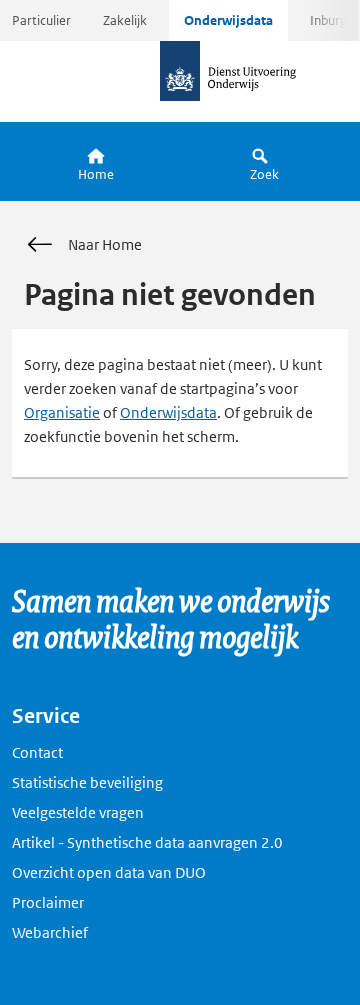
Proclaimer (48, 902)
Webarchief (50, 932)
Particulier (41, 20)
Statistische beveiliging (87, 782)
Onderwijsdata (228, 20)
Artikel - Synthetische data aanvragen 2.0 (147, 842)
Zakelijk (125, 20)
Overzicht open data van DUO (109, 872)
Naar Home (105, 244)
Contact (37, 752)
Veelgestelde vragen (78, 812)
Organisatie (62, 412)
